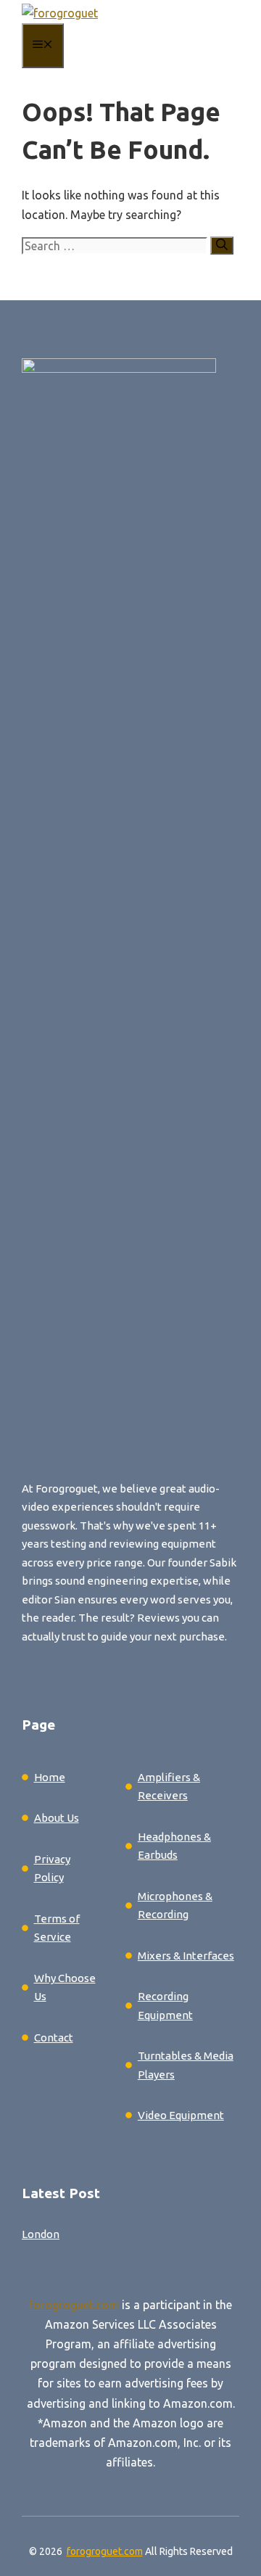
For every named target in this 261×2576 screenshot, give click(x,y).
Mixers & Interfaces (186, 1956)
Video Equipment (181, 2115)
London (41, 2234)
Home (50, 1777)
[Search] (222, 245)
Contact (54, 2038)
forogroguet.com (74, 2305)
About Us (57, 1818)
